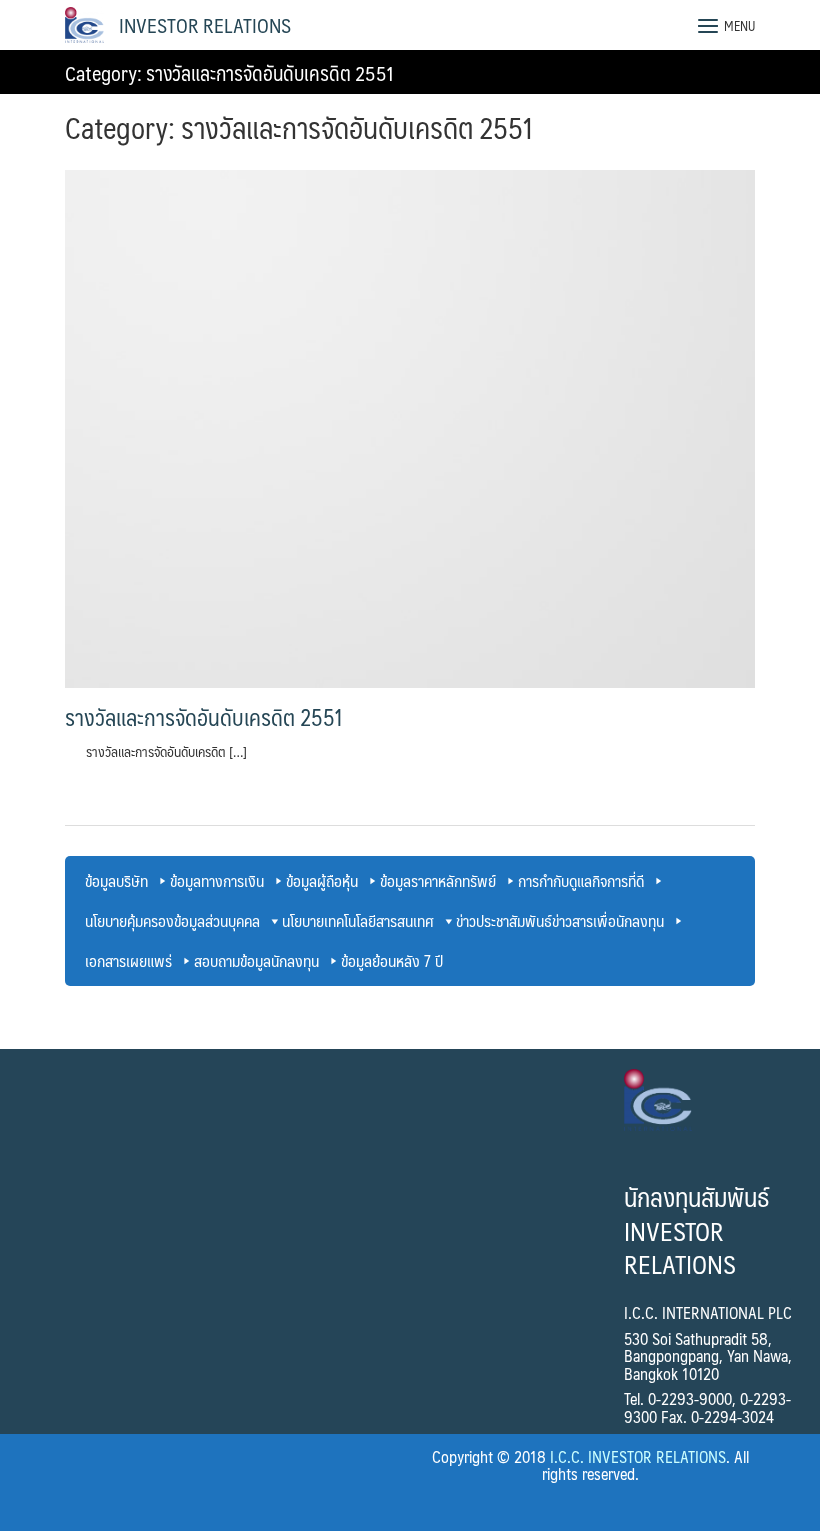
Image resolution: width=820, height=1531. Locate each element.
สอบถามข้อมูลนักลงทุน (256, 960)
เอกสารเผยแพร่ (128, 960)
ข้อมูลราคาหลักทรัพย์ (438, 880)
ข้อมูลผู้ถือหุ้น (322, 880)
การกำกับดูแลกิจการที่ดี (581, 880)
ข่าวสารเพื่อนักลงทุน (608, 920)
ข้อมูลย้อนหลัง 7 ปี (392, 960)
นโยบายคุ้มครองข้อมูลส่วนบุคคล (172, 920)
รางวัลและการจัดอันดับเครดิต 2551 (204, 717)
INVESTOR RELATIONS (205, 25)
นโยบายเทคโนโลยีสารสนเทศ (358, 920)
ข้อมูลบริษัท (116, 880)
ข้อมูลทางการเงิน (217, 880)
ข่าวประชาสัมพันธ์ (504, 920)
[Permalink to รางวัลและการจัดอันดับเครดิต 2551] (410, 427)
